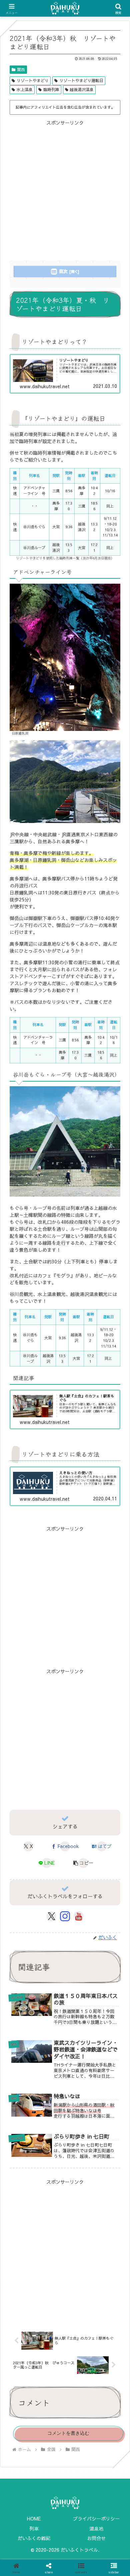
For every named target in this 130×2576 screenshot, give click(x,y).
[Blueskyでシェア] (79, 1897)
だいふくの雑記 (34, 2538)
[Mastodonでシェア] (50, 1897)
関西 (21, 69)
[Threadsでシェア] (50, 1914)
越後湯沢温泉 (82, 89)
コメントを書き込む (68, 2433)
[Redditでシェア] (79, 1914)
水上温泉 (25, 89)
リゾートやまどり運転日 (81, 80)
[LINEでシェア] (22, 1930)
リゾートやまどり (33, 80)
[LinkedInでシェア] (79, 1930)
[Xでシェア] (22, 1897)
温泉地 (96, 2528)
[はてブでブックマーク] (108, 1914)
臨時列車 (51, 89)
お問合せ (96, 2538)
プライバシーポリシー (96, 2518)
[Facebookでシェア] (22, 1914)
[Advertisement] (65, 191)
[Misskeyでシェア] (108, 1897)
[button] (83, 1863)
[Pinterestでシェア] (50, 1930)
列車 (34, 2528)
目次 (63, 271)
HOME (34, 2518)
